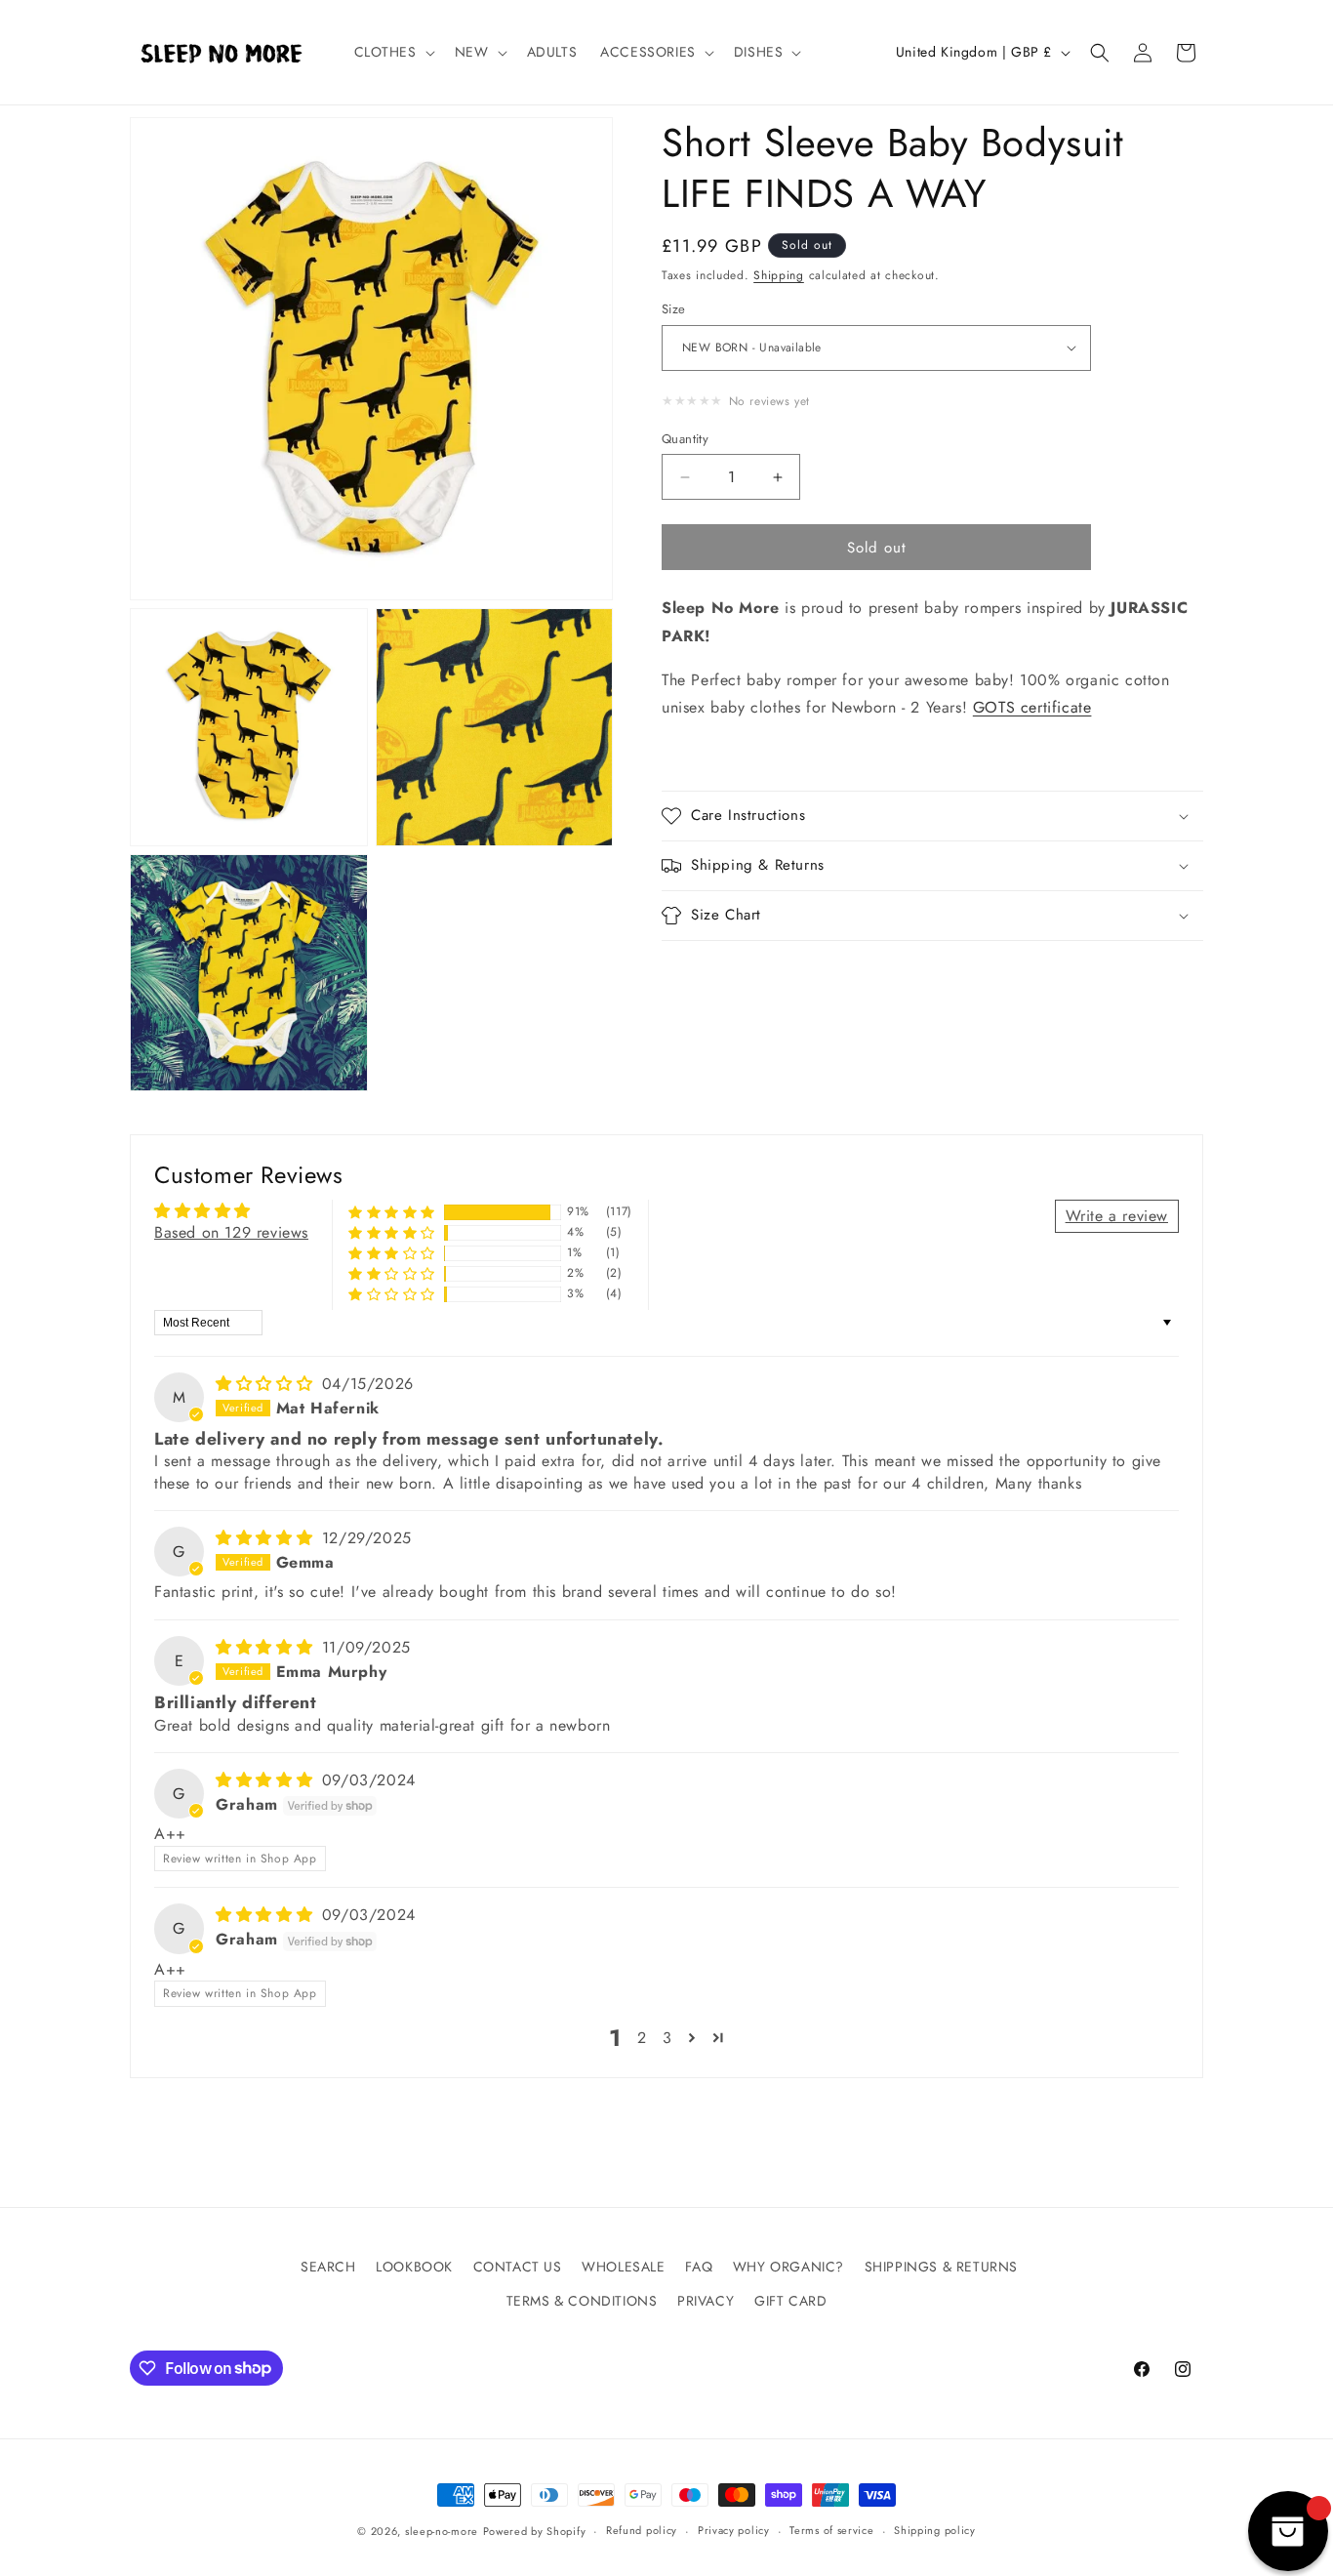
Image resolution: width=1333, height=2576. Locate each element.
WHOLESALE (623, 2267)
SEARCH (328, 2267)
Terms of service (831, 2530)
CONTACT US (518, 2267)
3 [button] (667, 2038)
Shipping (779, 275)
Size (674, 309)
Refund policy (642, 2530)
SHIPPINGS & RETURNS (941, 2267)
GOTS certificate (1032, 708)
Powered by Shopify (535, 2531)
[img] (267, 1384)
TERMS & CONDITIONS (582, 2301)
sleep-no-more (442, 2531)
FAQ (699, 2267)
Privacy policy (734, 2530)
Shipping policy (935, 2530)
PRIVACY (706, 2301)
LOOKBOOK (414, 2267)
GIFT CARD (790, 2301)
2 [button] (642, 2038)
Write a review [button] (1117, 1216)
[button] (393, 52)
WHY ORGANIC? (788, 2267)
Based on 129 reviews (231, 1232)
